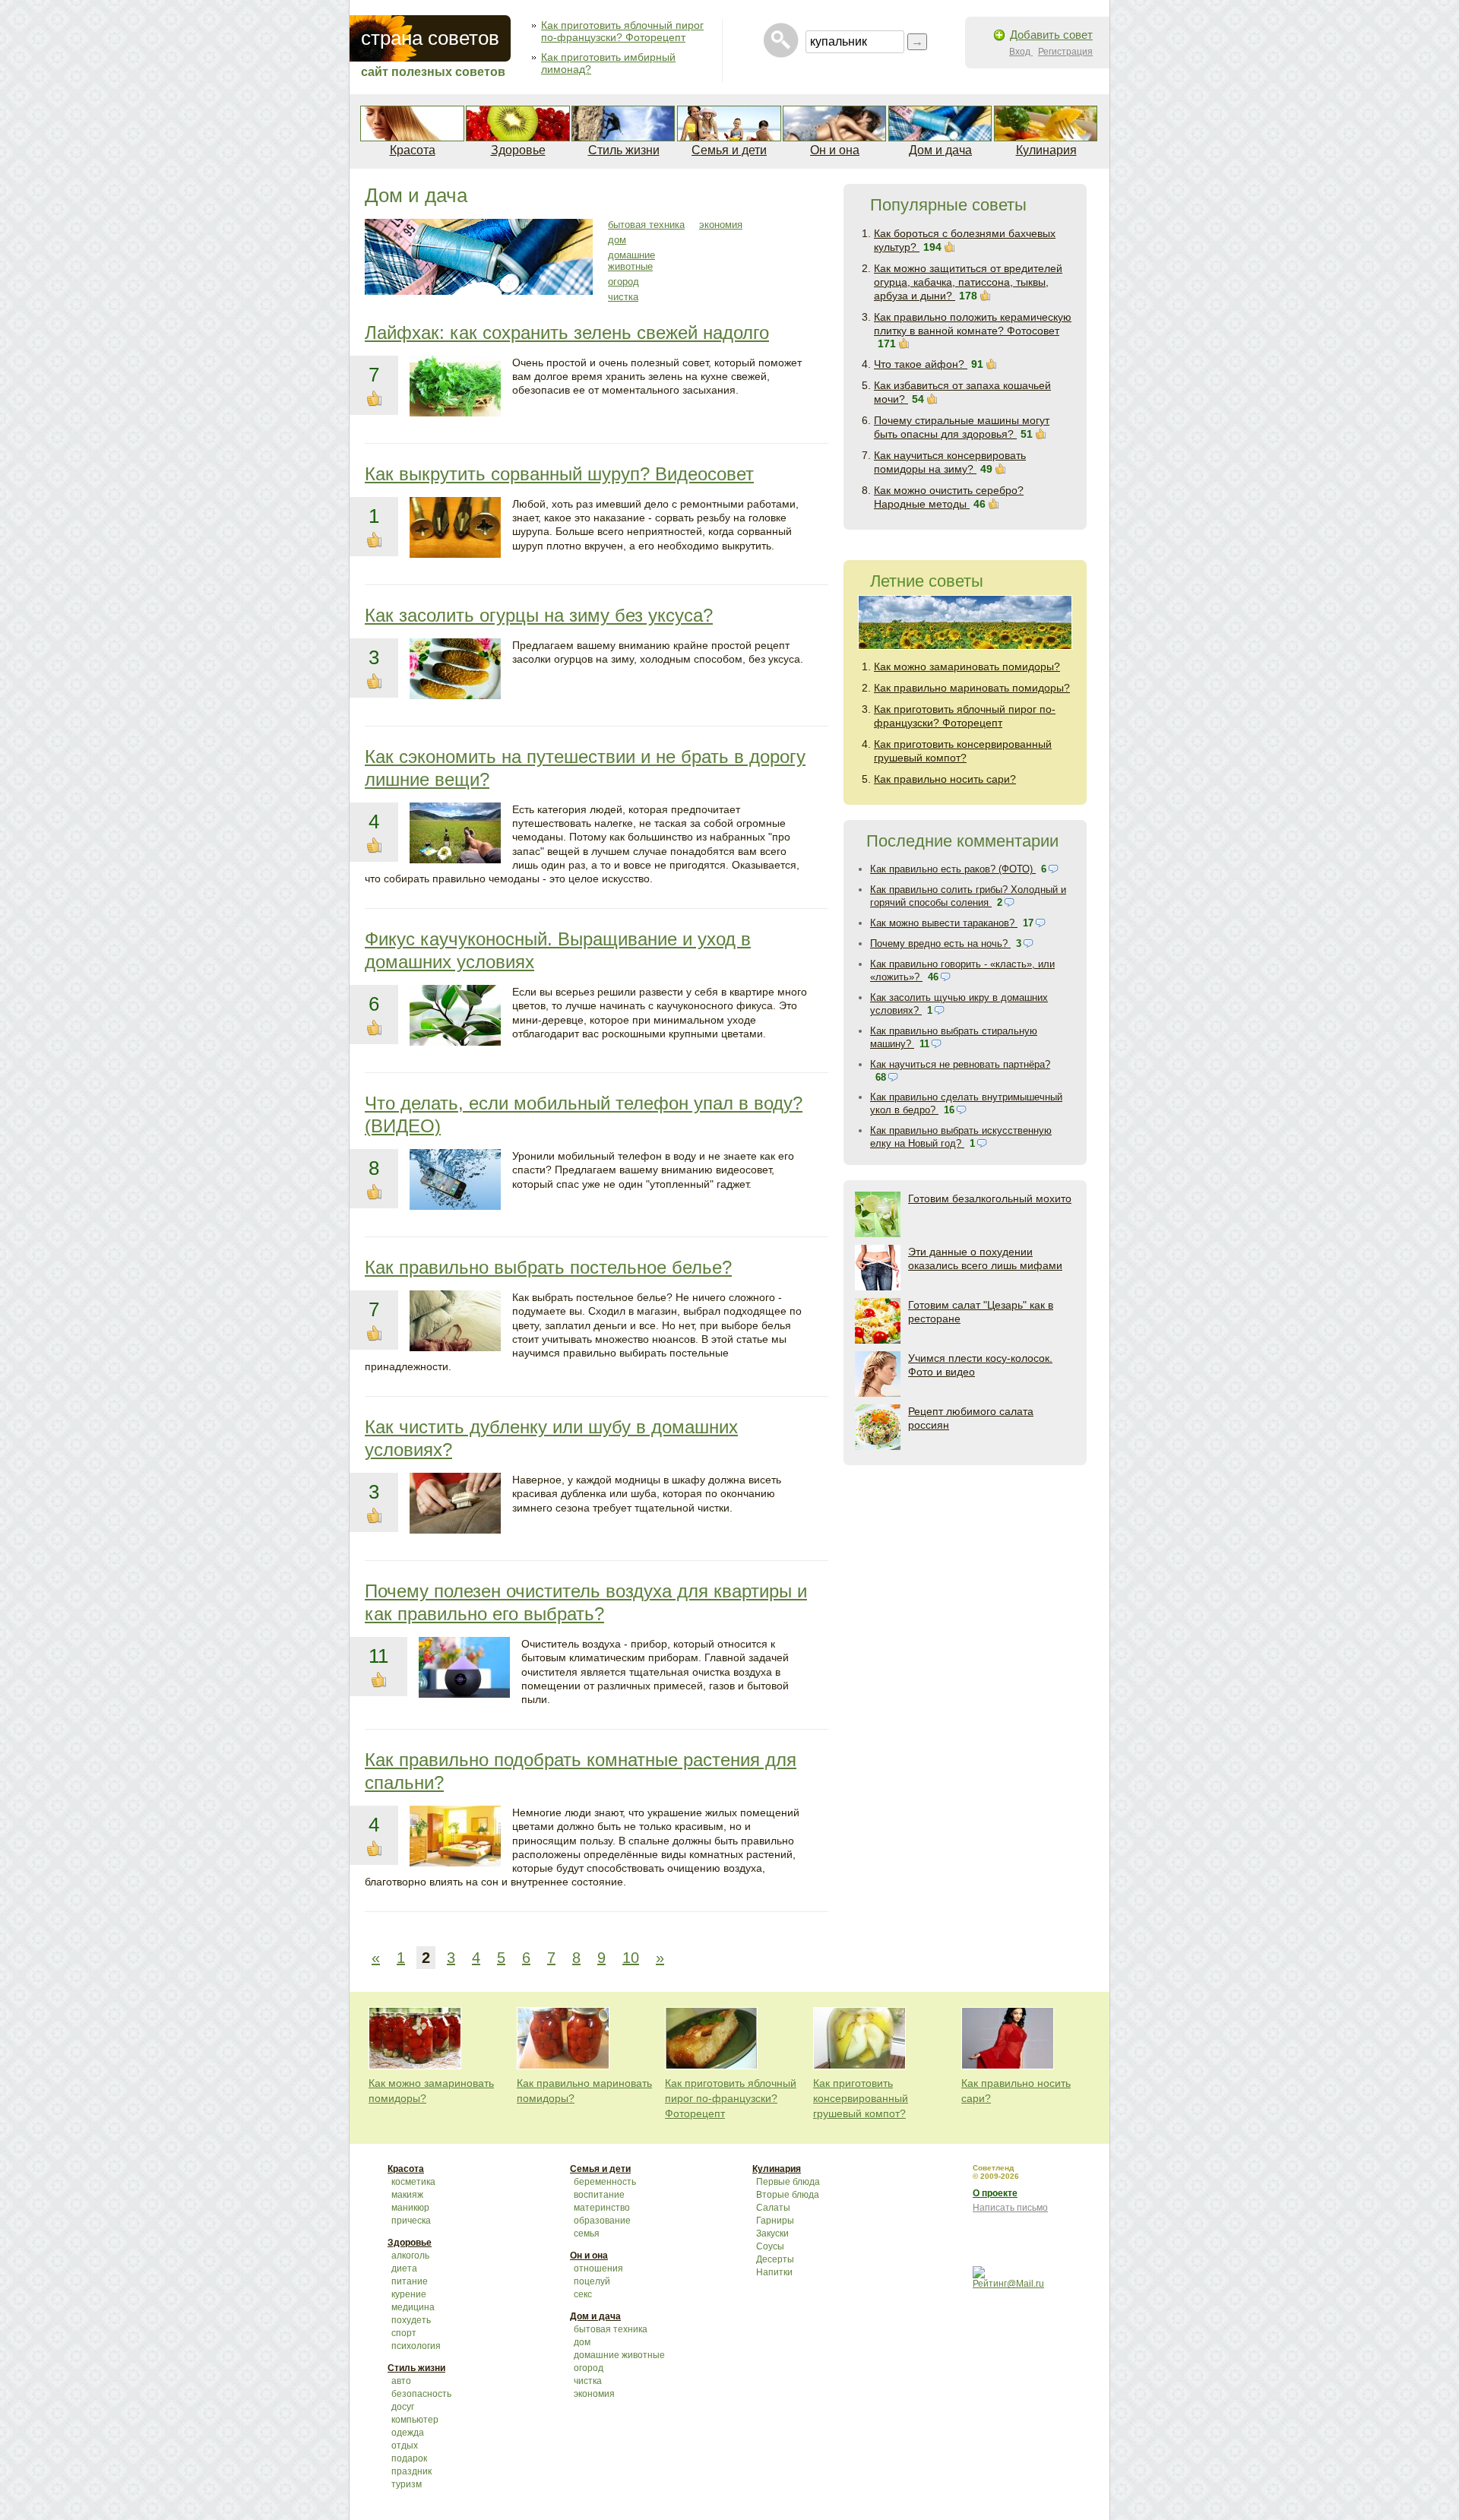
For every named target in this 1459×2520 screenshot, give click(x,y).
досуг (403, 2407)
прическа (411, 2221)
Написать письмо (1010, 2208)
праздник (411, 2471)
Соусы (770, 2246)
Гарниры (775, 2221)
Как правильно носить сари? (945, 779)
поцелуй (592, 2281)
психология (416, 2346)
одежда (408, 2433)
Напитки (774, 2272)
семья (587, 2233)
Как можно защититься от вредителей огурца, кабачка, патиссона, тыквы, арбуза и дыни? (968, 282)
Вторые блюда (788, 2195)
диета (404, 2268)
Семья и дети (729, 150)
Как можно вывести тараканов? (944, 923)
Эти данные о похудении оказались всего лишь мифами (985, 1258)
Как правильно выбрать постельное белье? (548, 1267)
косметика (413, 2182)
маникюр (410, 2208)
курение (409, 2294)
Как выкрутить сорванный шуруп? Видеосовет (559, 474)
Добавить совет (1051, 35)
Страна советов (430, 38)
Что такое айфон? (921, 364)
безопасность (421, 2394)
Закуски (772, 2233)
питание (410, 2281)
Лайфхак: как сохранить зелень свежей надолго (567, 332)
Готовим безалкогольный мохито (990, 1198)
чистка (623, 297)
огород (623, 282)
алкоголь (410, 2256)
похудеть (411, 2320)
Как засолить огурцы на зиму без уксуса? (539, 615)
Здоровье (518, 150)
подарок (409, 2458)
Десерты (775, 2259)
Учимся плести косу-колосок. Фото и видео (980, 1365)
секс (583, 2294)
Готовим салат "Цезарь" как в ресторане (981, 1312)
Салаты (773, 2208)
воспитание (599, 2195)
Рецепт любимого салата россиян (971, 1418)
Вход (1021, 52)
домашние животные (631, 261)
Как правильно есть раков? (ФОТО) (953, 869)
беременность (605, 2182)
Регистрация (1065, 52)
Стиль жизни (624, 150)
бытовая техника (646, 225)
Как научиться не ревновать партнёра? (960, 1064)
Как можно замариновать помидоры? (967, 666)
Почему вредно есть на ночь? (940, 943)
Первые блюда (788, 2182)
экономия (721, 225)
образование (602, 2221)
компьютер (415, 2420)
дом (617, 240)
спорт (404, 2333)
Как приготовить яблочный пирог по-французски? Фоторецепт (622, 31)
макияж (407, 2195)
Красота (413, 150)
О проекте (995, 2193)
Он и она (835, 150)
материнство (602, 2208)
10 (631, 1958)
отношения (598, 2268)
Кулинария (1046, 150)
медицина (413, 2307)
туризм (407, 2484)
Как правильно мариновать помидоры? (972, 688)
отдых (405, 2446)
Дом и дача (940, 150)
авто (401, 2381)
